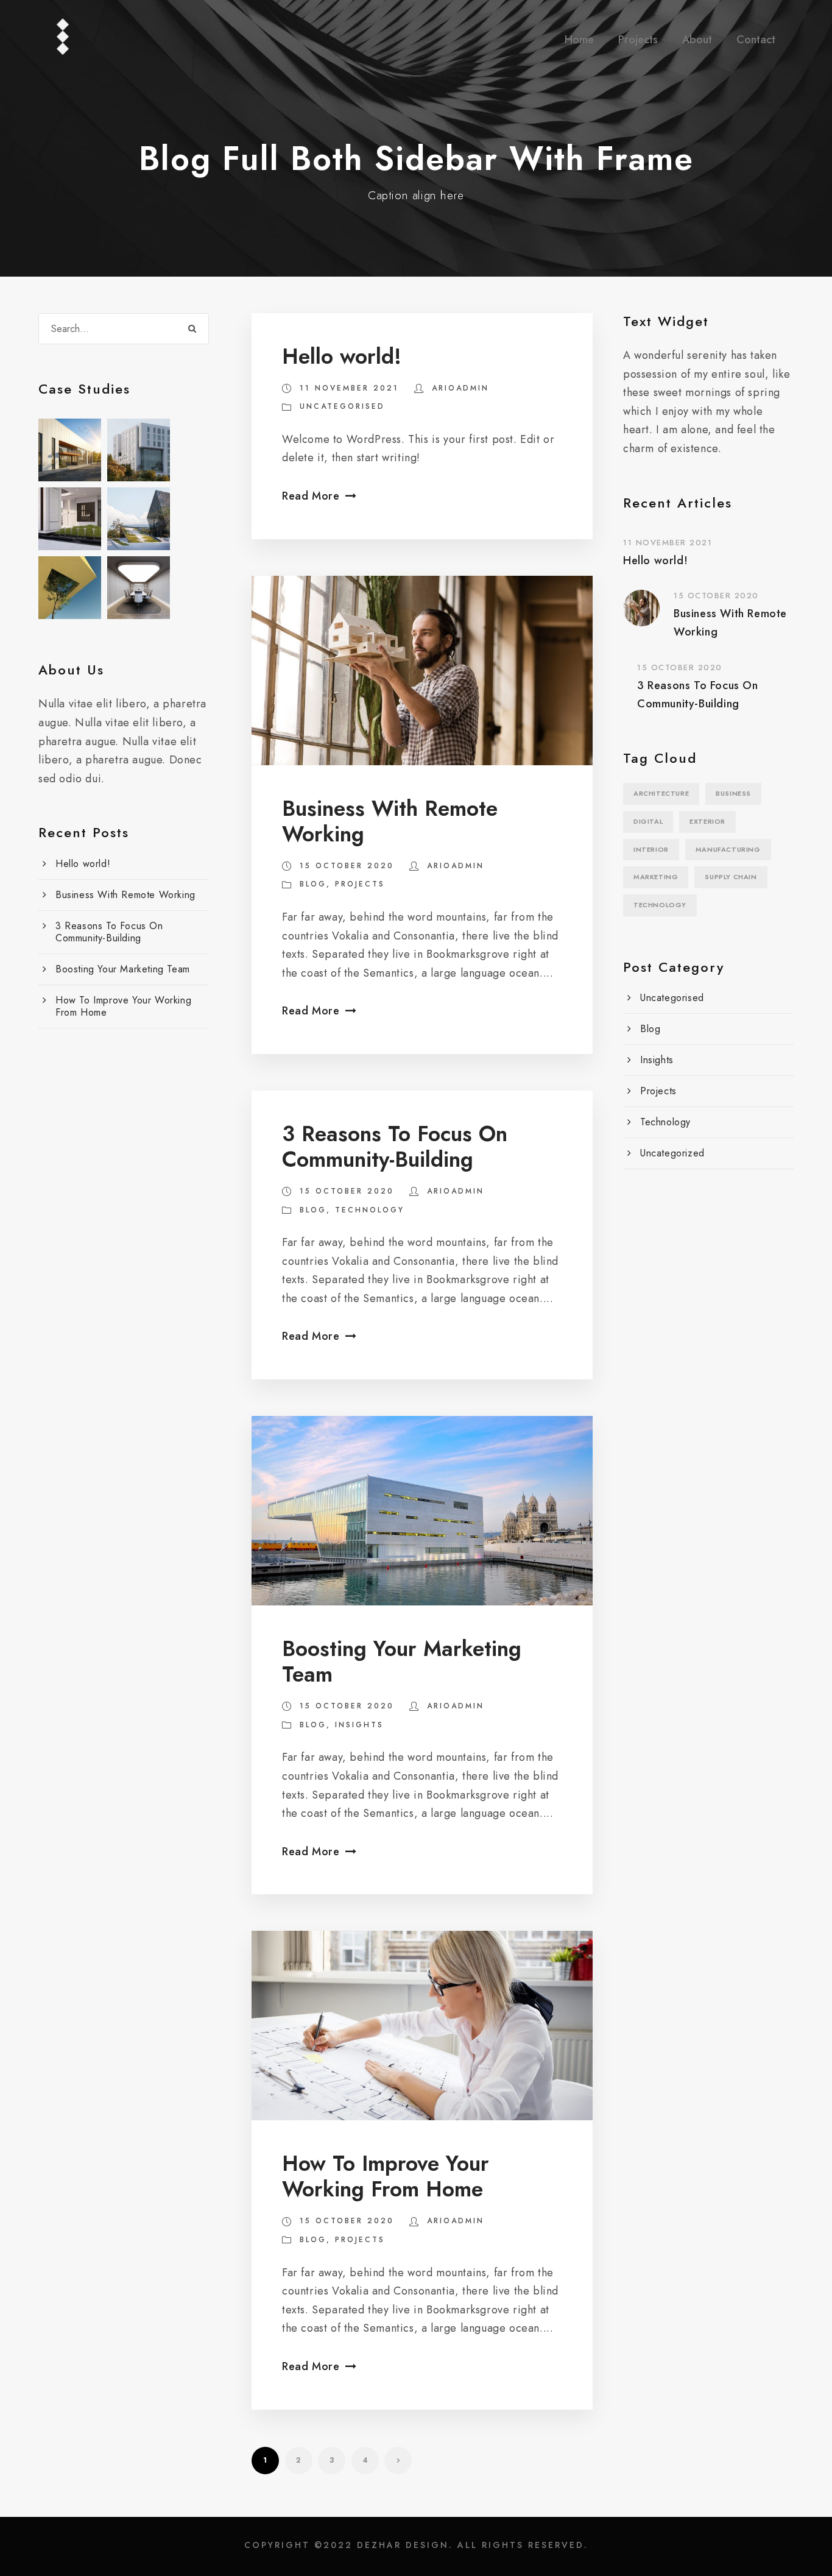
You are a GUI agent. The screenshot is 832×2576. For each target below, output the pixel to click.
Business (733, 793)
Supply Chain (731, 877)
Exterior (707, 821)
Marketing (656, 877)
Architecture (661, 793)
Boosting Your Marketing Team (402, 1661)
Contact (756, 40)
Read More (311, 496)
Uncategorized (672, 1153)
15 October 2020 (347, 866)
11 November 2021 (349, 388)
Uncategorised (342, 406)
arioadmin (460, 388)
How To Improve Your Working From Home (386, 2176)
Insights (359, 1725)
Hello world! (342, 356)
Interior (651, 849)
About (697, 40)
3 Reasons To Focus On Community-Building (395, 1147)
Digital (648, 821)
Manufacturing (728, 849)
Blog (313, 884)
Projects (638, 40)
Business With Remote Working (390, 821)
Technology (370, 1210)
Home (579, 40)
